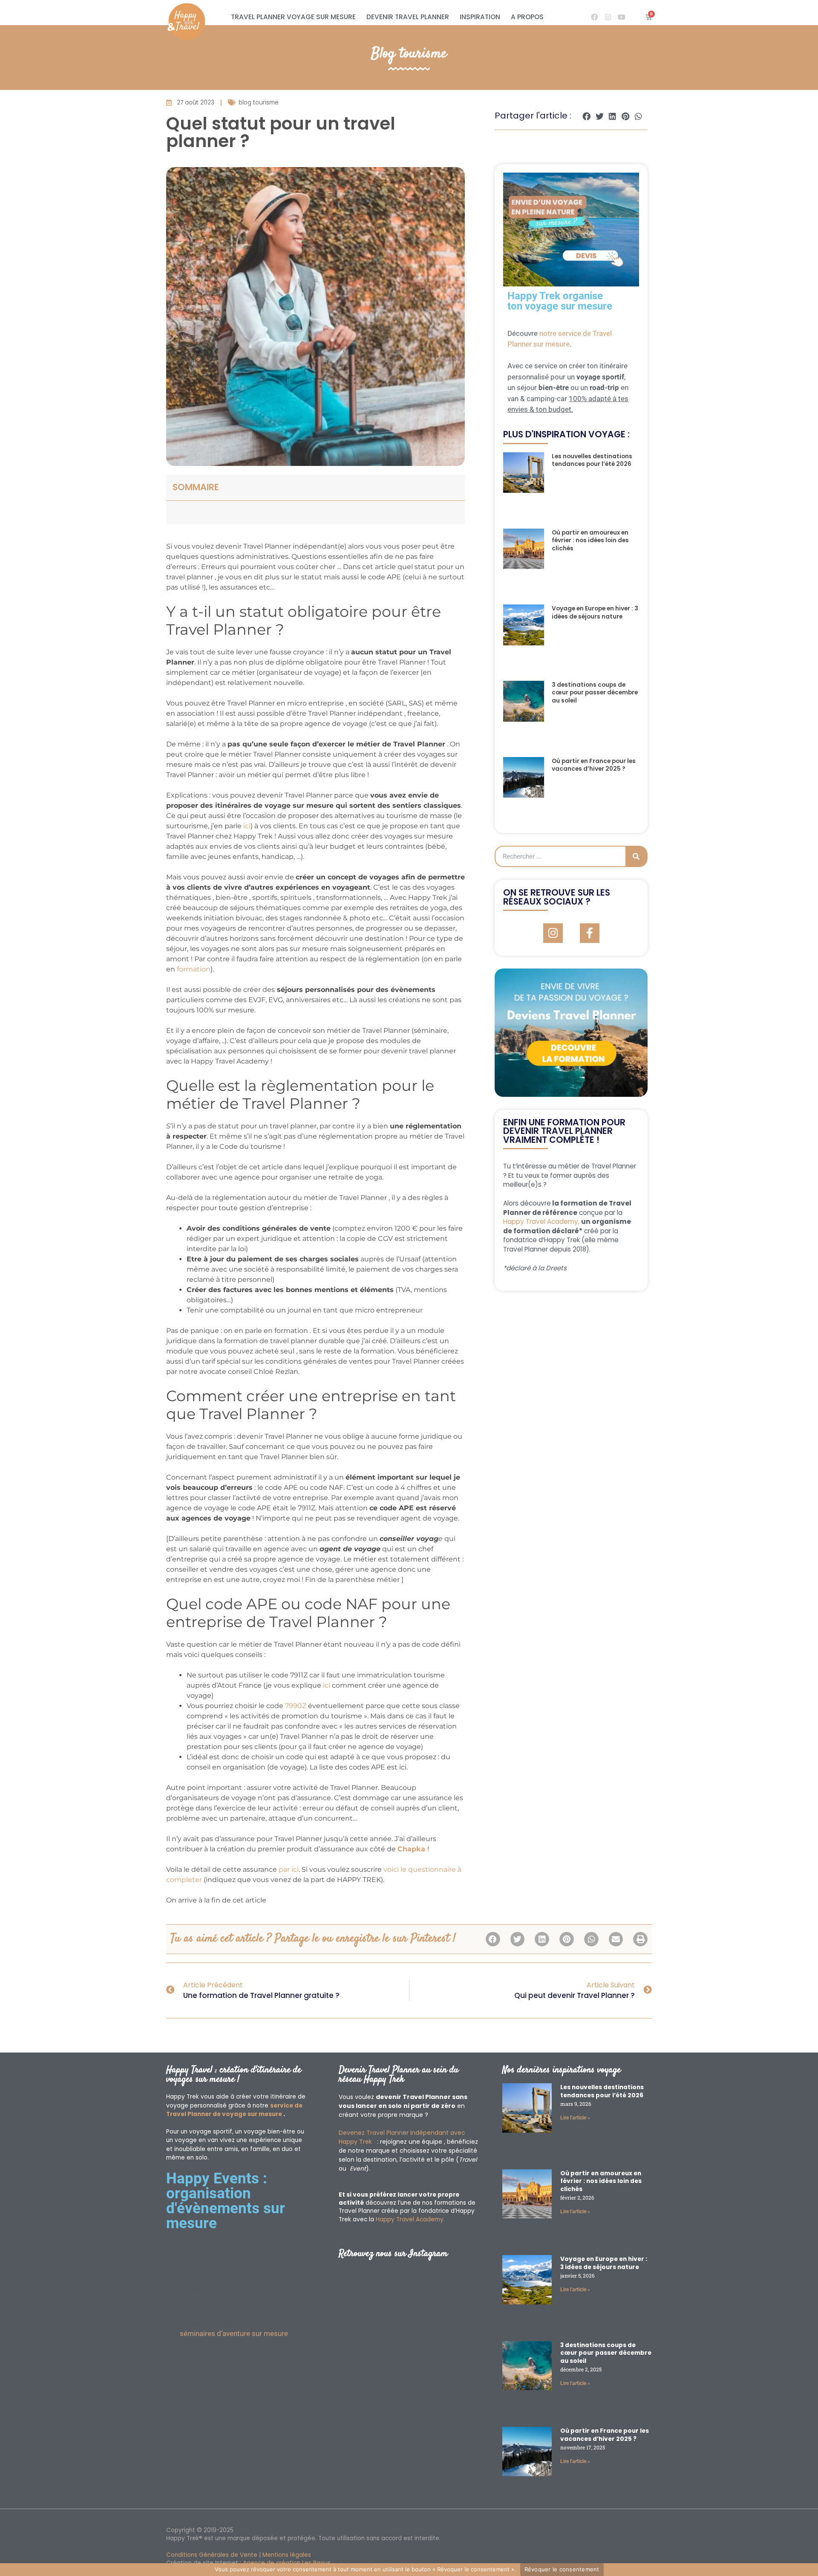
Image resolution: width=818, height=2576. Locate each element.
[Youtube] (622, 17)
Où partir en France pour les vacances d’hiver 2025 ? (594, 765)
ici (247, 826)
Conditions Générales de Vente (212, 2555)
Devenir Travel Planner (408, 17)
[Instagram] (608, 17)
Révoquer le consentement (562, 2569)
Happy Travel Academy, (541, 1222)
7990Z (296, 1706)
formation (194, 969)
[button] (587, 116)
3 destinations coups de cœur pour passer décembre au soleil (595, 693)
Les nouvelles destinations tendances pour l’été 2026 (592, 460)
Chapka (412, 1849)
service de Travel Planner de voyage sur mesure (234, 2110)
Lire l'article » (575, 2118)
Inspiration (480, 17)
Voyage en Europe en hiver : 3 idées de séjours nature (595, 613)
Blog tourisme (409, 54)
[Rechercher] (636, 856)
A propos (527, 17)
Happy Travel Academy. (410, 2219)
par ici (289, 1869)
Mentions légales (287, 2555)
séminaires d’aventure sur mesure (234, 2333)
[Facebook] (594, 17)
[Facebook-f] (590, 933)
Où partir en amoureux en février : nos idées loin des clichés (590, 541)
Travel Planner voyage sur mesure (293, 17)
